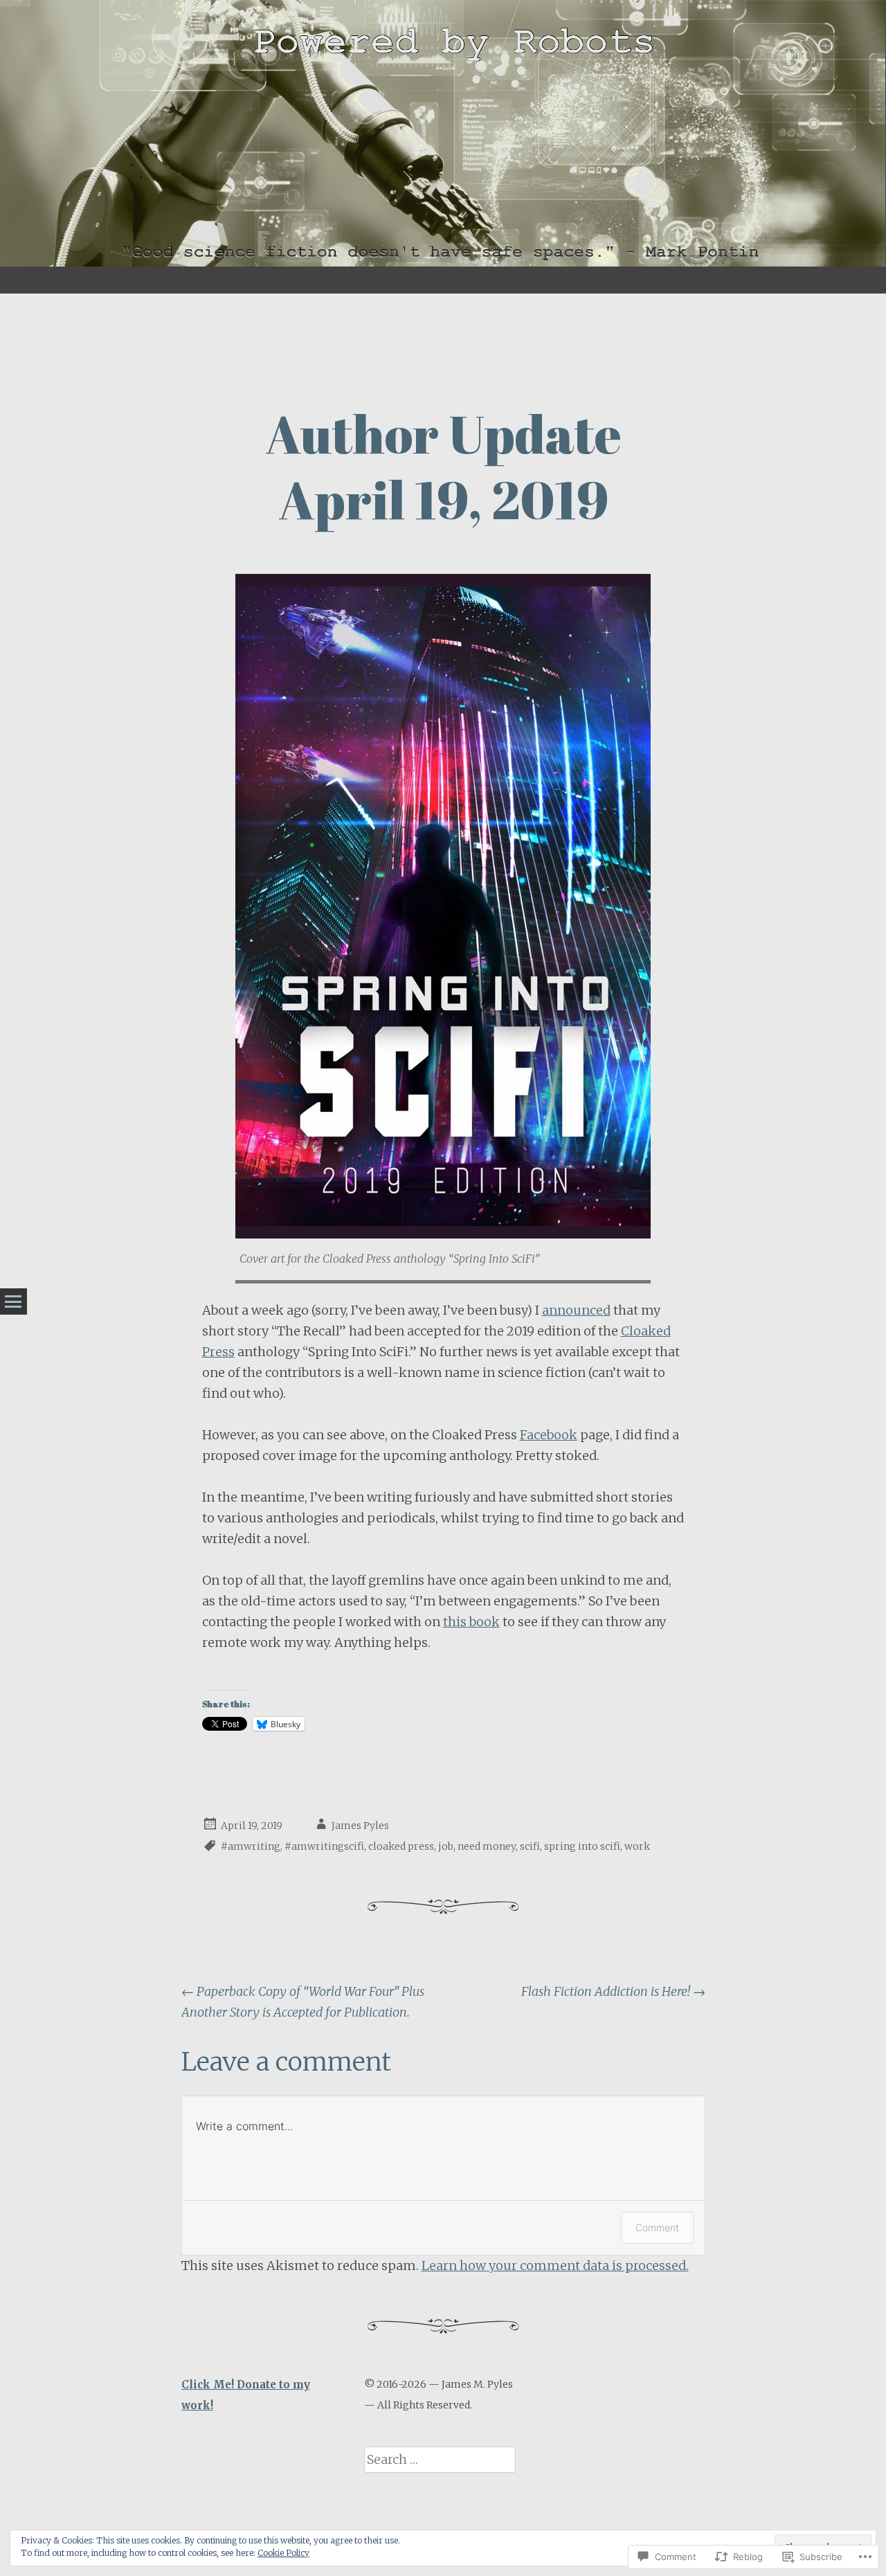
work (637, 1846)
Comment (657, 2227)
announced (576, 1310)
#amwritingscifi (324, 1846)
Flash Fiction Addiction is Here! (613, 1991)
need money (487, 1846)
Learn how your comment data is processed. (555, 2266)
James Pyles (360, 1826)
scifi (530, 1846)
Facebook (549, 1435)
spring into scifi (582, 1846)
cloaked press (401, 1846)
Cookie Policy (283, 2553)
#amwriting (251, 1846)
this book (471, 1622)
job (446, 1846)
